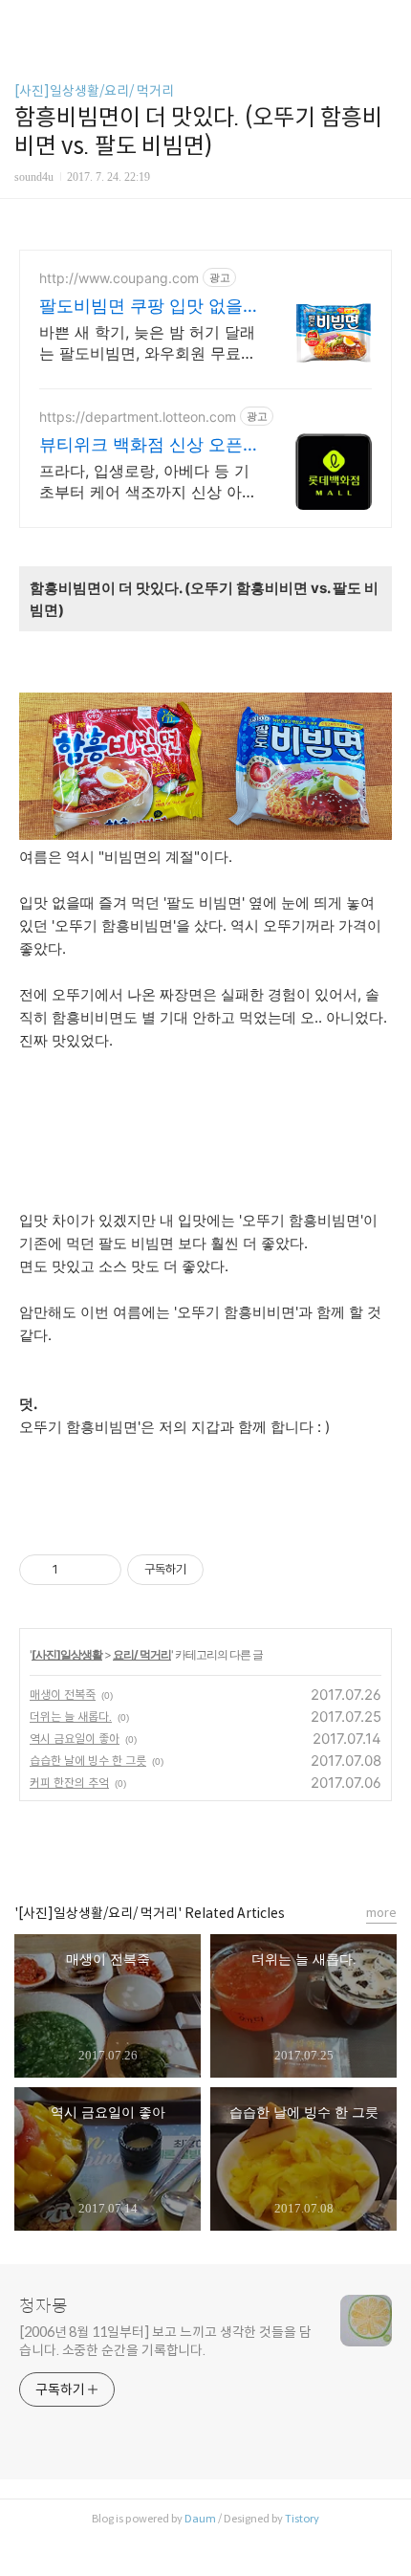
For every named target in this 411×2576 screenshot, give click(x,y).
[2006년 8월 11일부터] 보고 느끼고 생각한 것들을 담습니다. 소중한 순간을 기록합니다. (165, 2341)
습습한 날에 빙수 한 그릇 (88, 1761)
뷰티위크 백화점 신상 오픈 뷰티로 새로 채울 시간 (141, 445)
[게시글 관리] (100, 1570)
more (381, 1913)
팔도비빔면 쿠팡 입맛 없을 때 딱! (141, 307)
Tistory (302, 2519)
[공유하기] (76, 1570)
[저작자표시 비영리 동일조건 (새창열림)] (229, 1570)
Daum (200, 2519)
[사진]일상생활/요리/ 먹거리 (94, 91)
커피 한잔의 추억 (69, 1783)
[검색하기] (387, 22)
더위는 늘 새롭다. (71, 1717)
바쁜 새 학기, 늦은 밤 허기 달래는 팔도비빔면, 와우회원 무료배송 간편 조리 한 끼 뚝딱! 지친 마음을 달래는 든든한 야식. (148, 343)
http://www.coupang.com (119, 278)
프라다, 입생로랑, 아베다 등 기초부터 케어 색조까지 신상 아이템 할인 (148, 482)
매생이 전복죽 (63, 1695)
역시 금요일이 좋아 (75, 1739)
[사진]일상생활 (67, 1654)
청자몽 (43, 2306)
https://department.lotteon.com (138, 417)
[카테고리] (23, 22)
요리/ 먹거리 (142, 1654)
